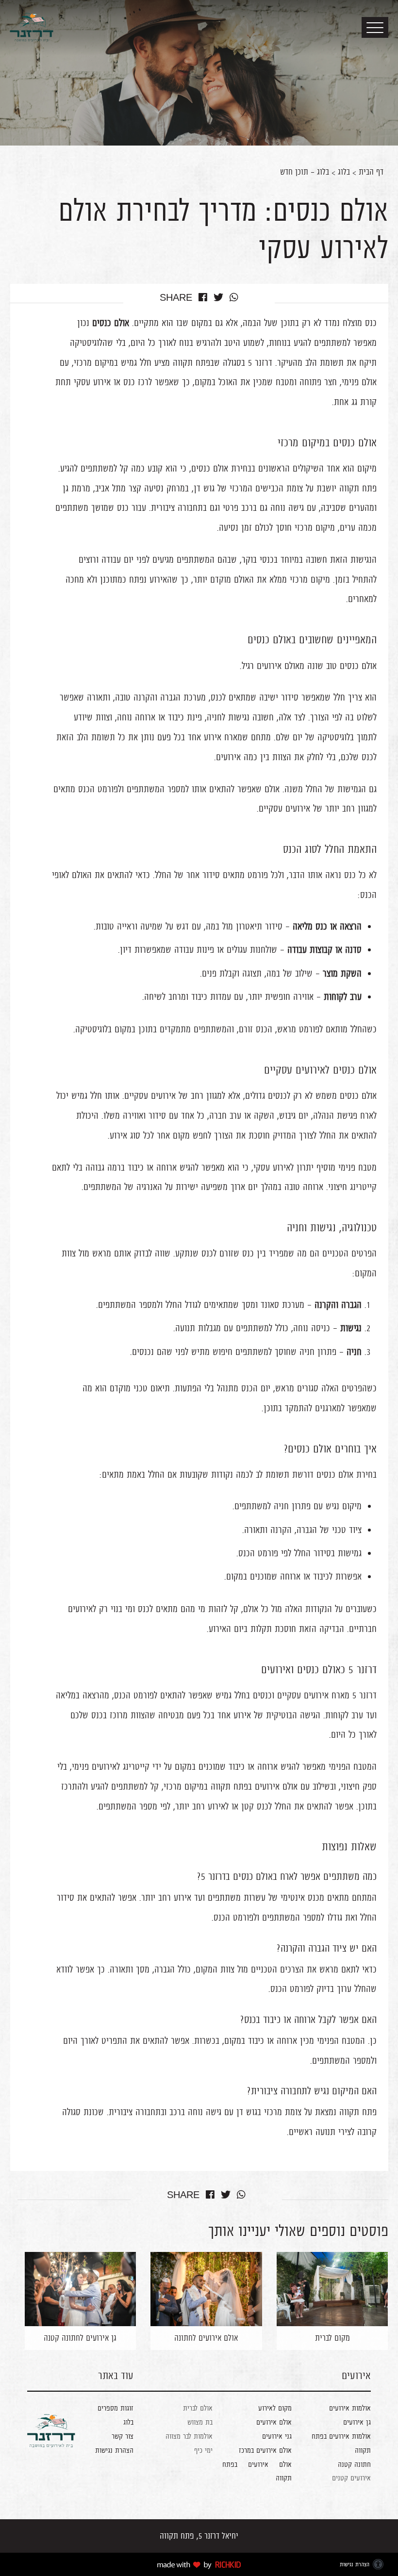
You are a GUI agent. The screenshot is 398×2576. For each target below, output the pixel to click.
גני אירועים (277, 2436)
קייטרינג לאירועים (121, 1766)
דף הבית (371, 172)
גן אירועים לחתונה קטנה (80, 2338)
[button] (375, 27)
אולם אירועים (274, 2422)
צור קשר (123, 2436)
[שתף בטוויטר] (218, 298)
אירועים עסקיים (303, 1695)
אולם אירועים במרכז (265, 2450)
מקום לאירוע (275, 2408)
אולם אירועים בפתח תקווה (254, 1786)
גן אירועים (357, 2422)
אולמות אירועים (349, 2408)
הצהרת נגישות (114, 2450)
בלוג (344, 172)
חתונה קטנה (354, 2464)
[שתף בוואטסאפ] (234, 298)
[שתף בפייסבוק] (203, 298)
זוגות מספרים (116, 2408)
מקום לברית (332, 2338)
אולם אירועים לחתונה (206, 2338)
